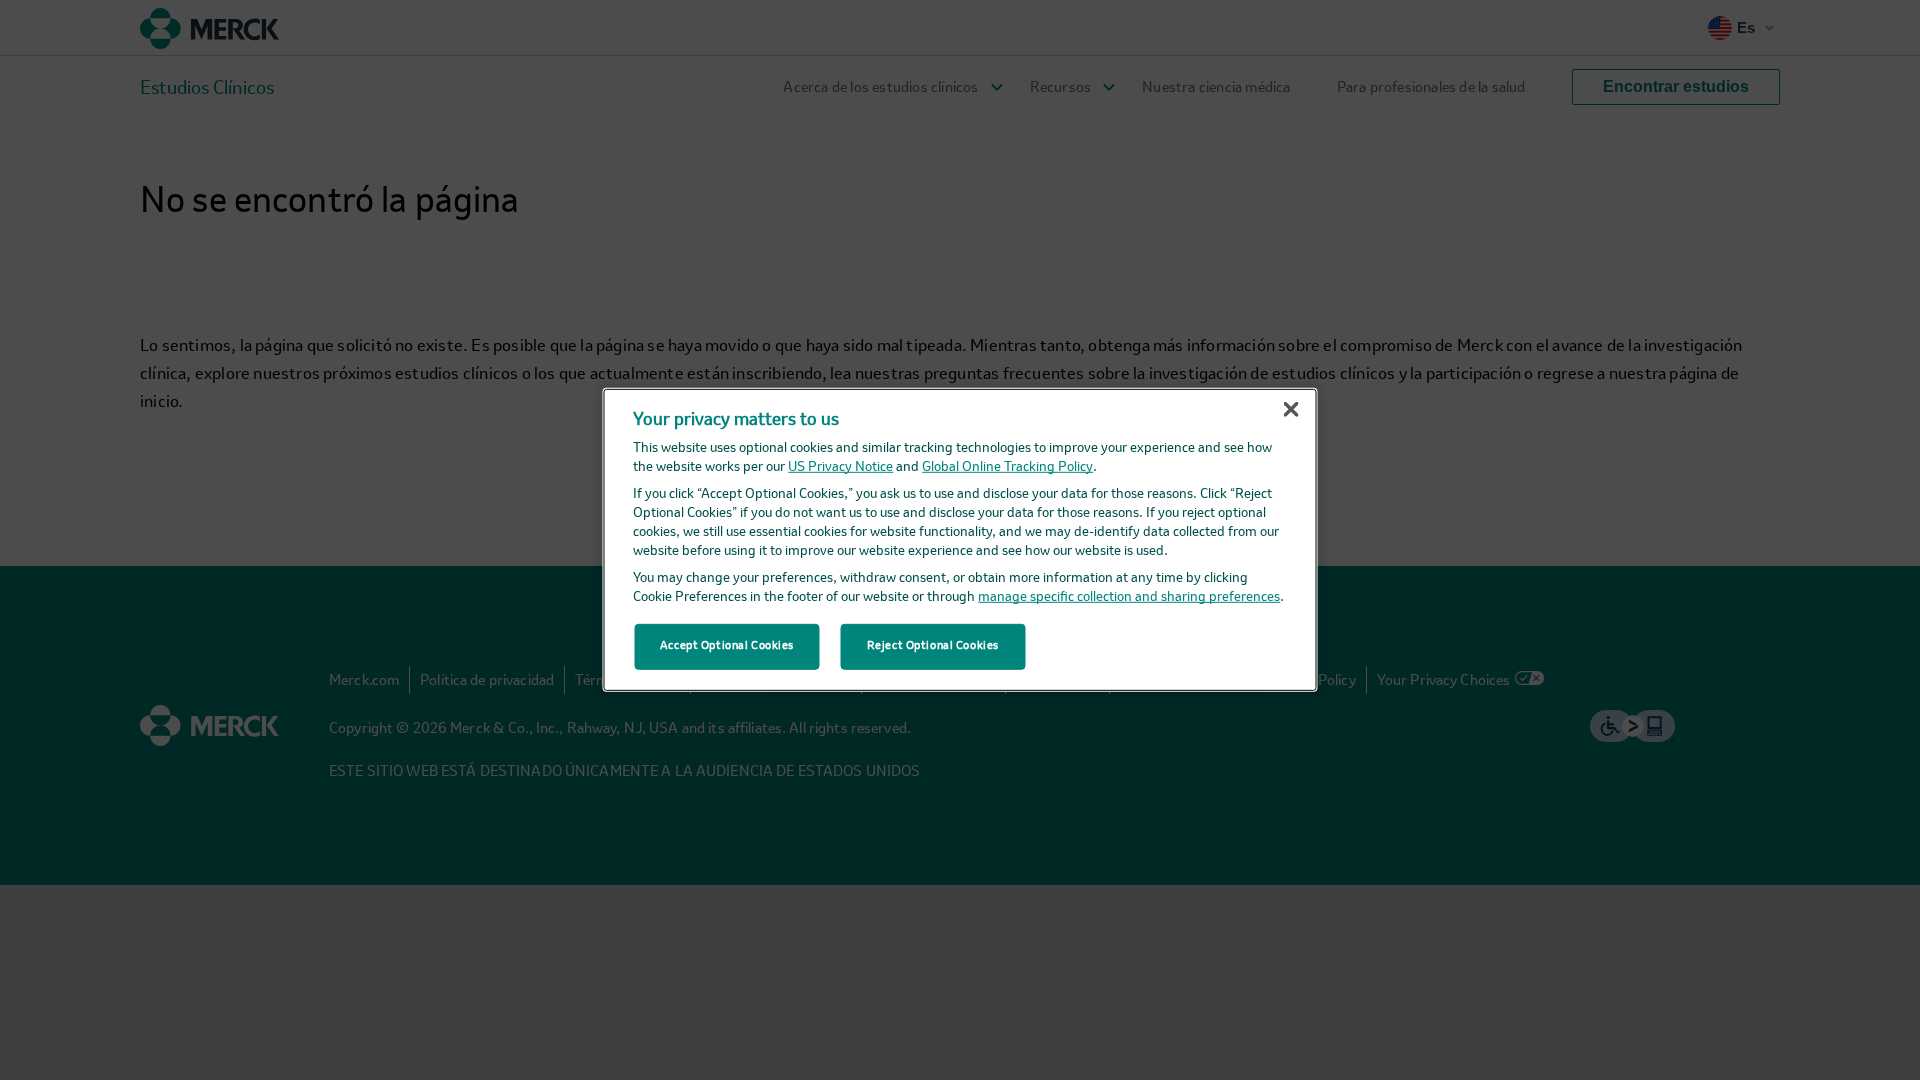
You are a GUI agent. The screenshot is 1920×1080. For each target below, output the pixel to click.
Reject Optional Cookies (933, 646)
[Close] (1291, 410)
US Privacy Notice (840, 467)
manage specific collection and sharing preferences (1129, 597)
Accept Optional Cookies (727, 646)
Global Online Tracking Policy (1007, 467)
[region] (960, 540)
